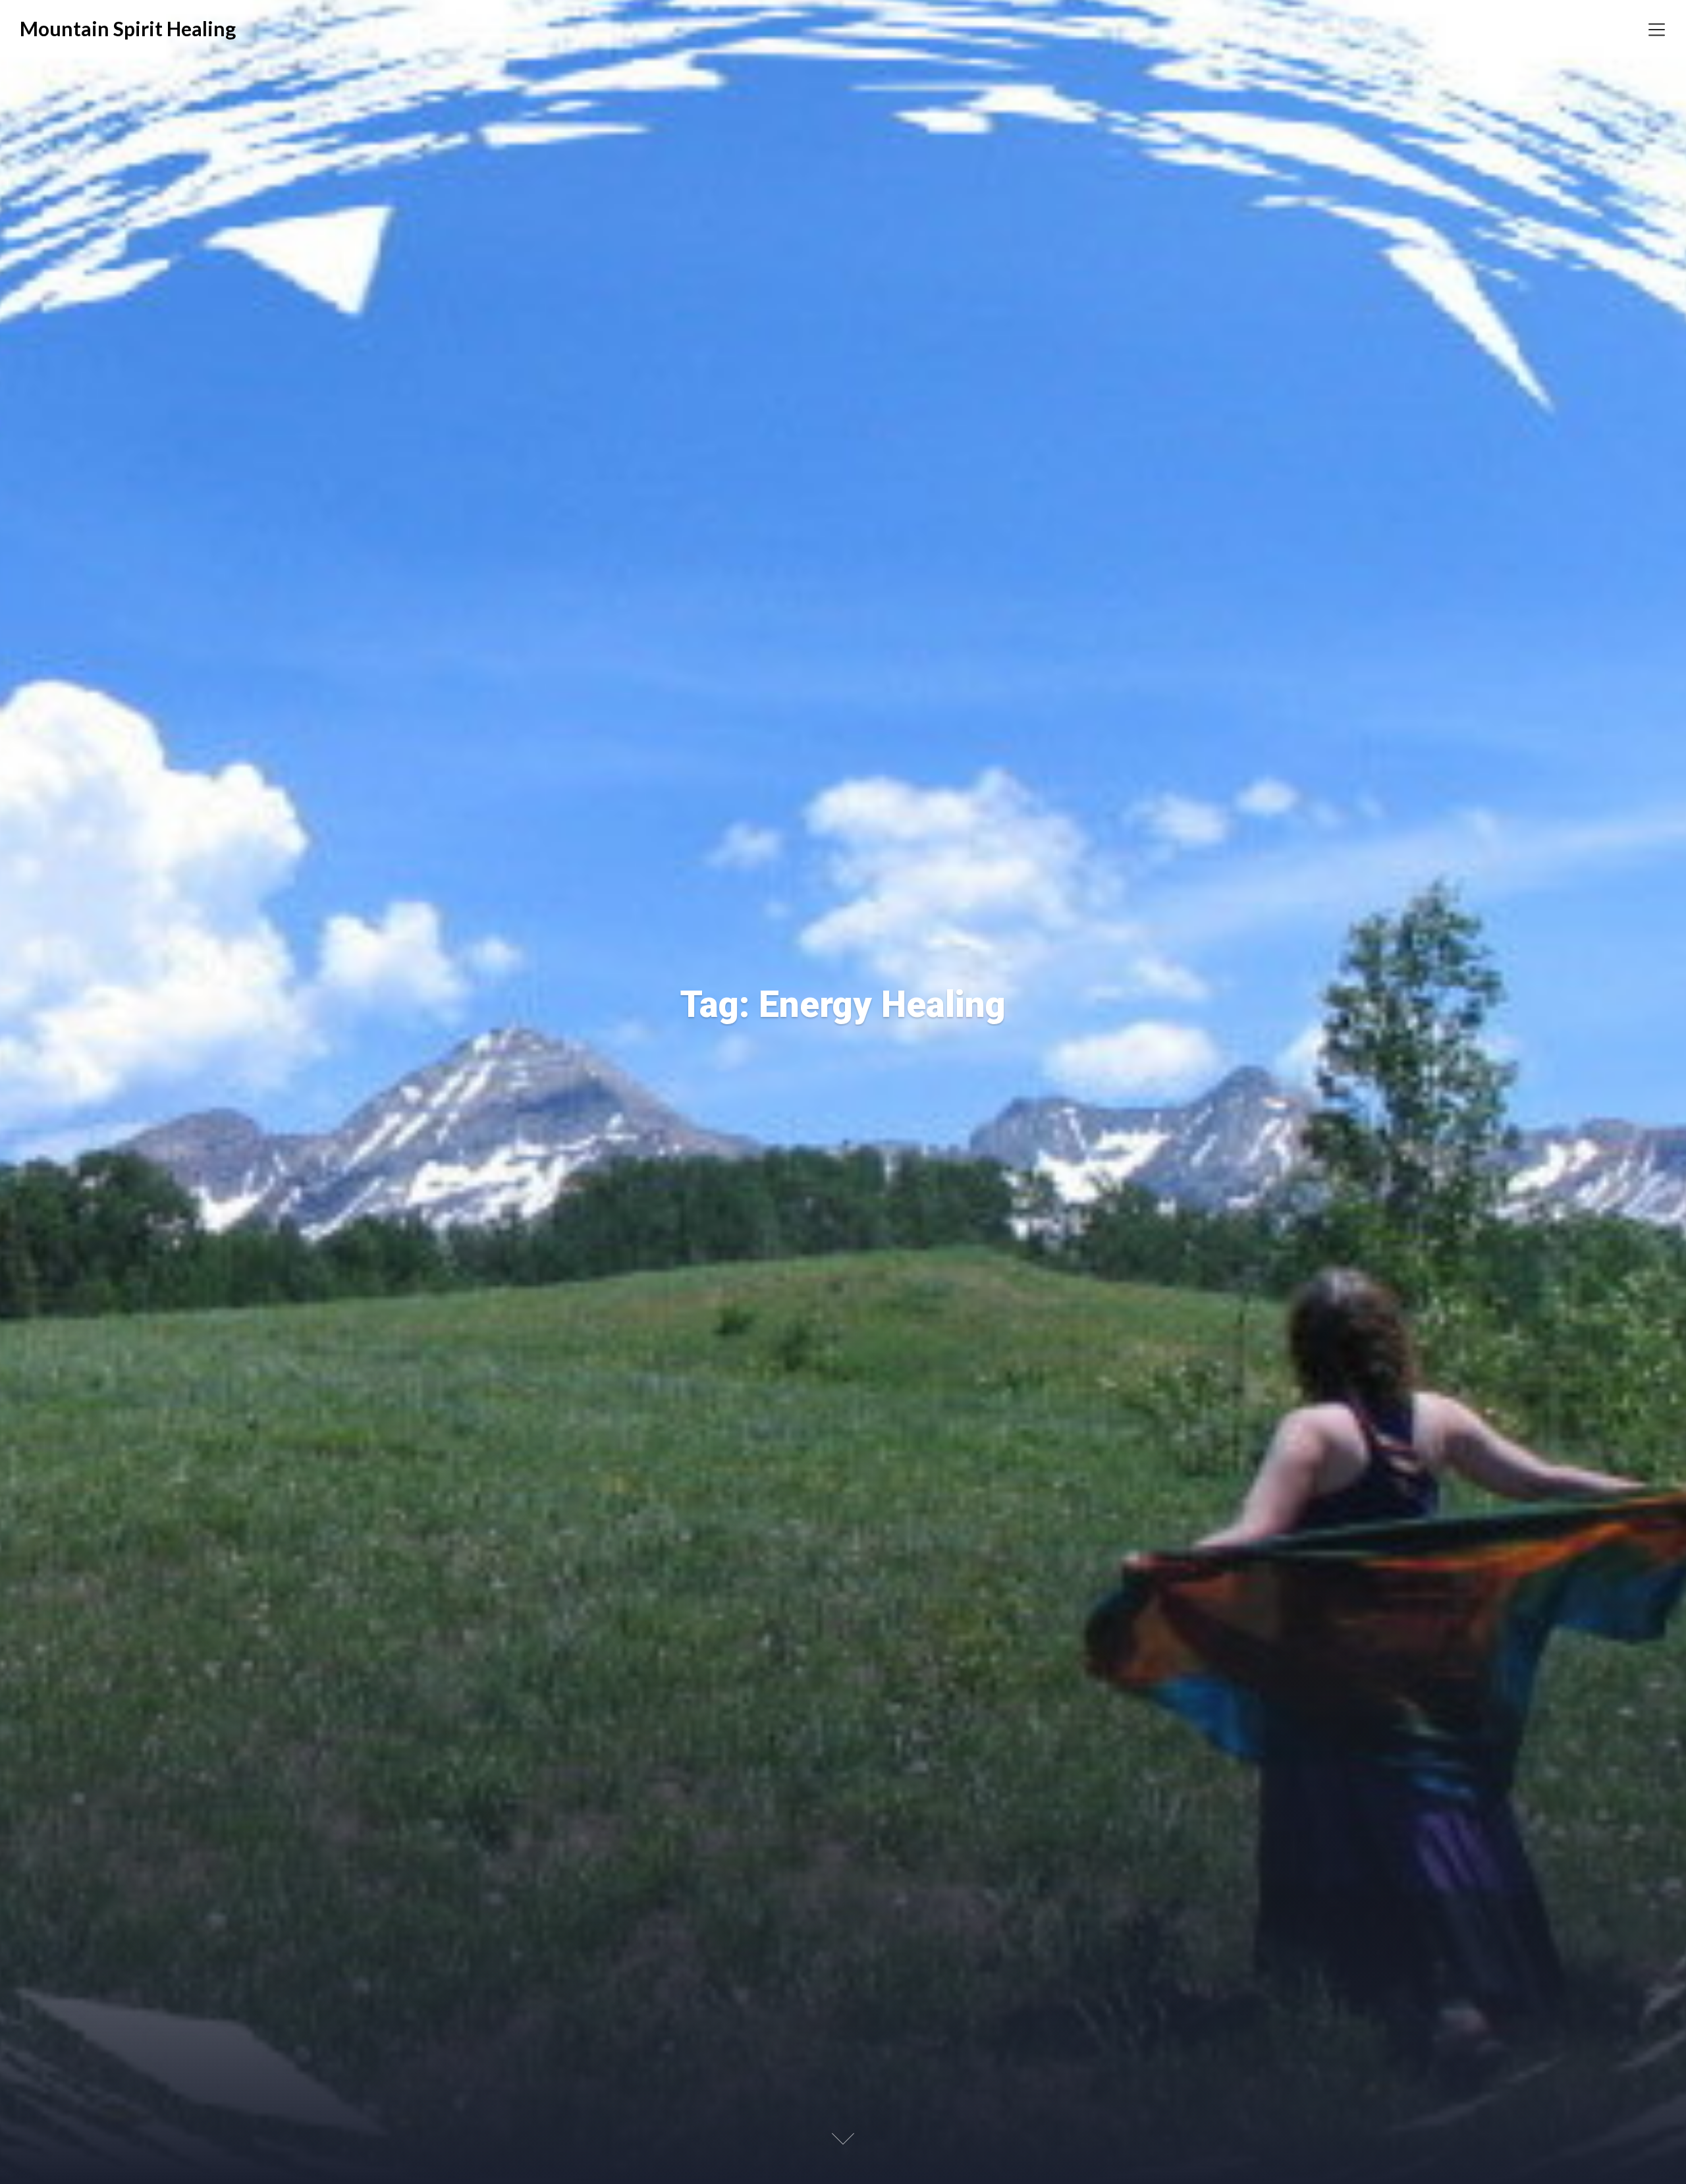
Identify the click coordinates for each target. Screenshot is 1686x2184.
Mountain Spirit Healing (128, 28)
